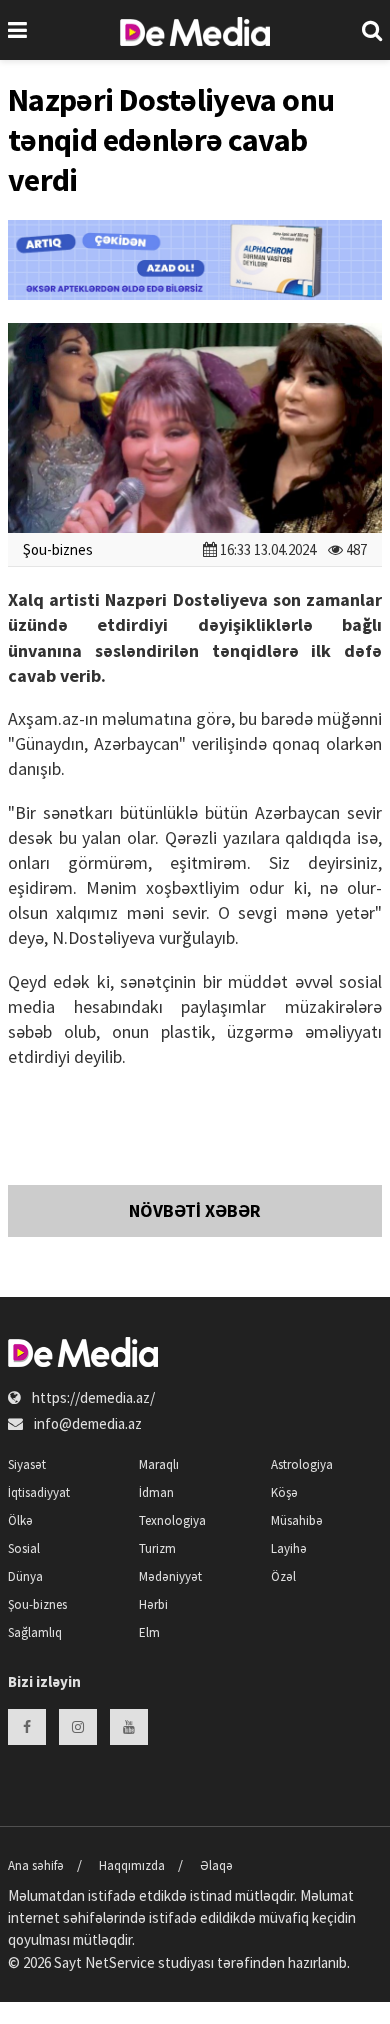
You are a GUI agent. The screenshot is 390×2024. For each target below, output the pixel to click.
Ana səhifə (36, 1865)
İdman (156, 1492)
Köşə (284, 1492)
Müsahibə (297, 1520)
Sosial (24, 1548)
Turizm (157, 1548)
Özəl (283, 1576)
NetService (120, 1962)
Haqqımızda (132, 1865)
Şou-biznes (58, 549)
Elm (149, 1632)
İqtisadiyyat (39, 1492)
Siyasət (27, 1464)
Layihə (289, 1548)
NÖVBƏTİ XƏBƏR (195, 1210)
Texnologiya (172, 1520)
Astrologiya (302, 1464)
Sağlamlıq (35, 1632)
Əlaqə (216, 1865)
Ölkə (20, 1520)
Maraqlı (159, 1464)
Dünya (25, 1576)
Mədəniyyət (170, 1576)
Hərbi (153, 1604)
